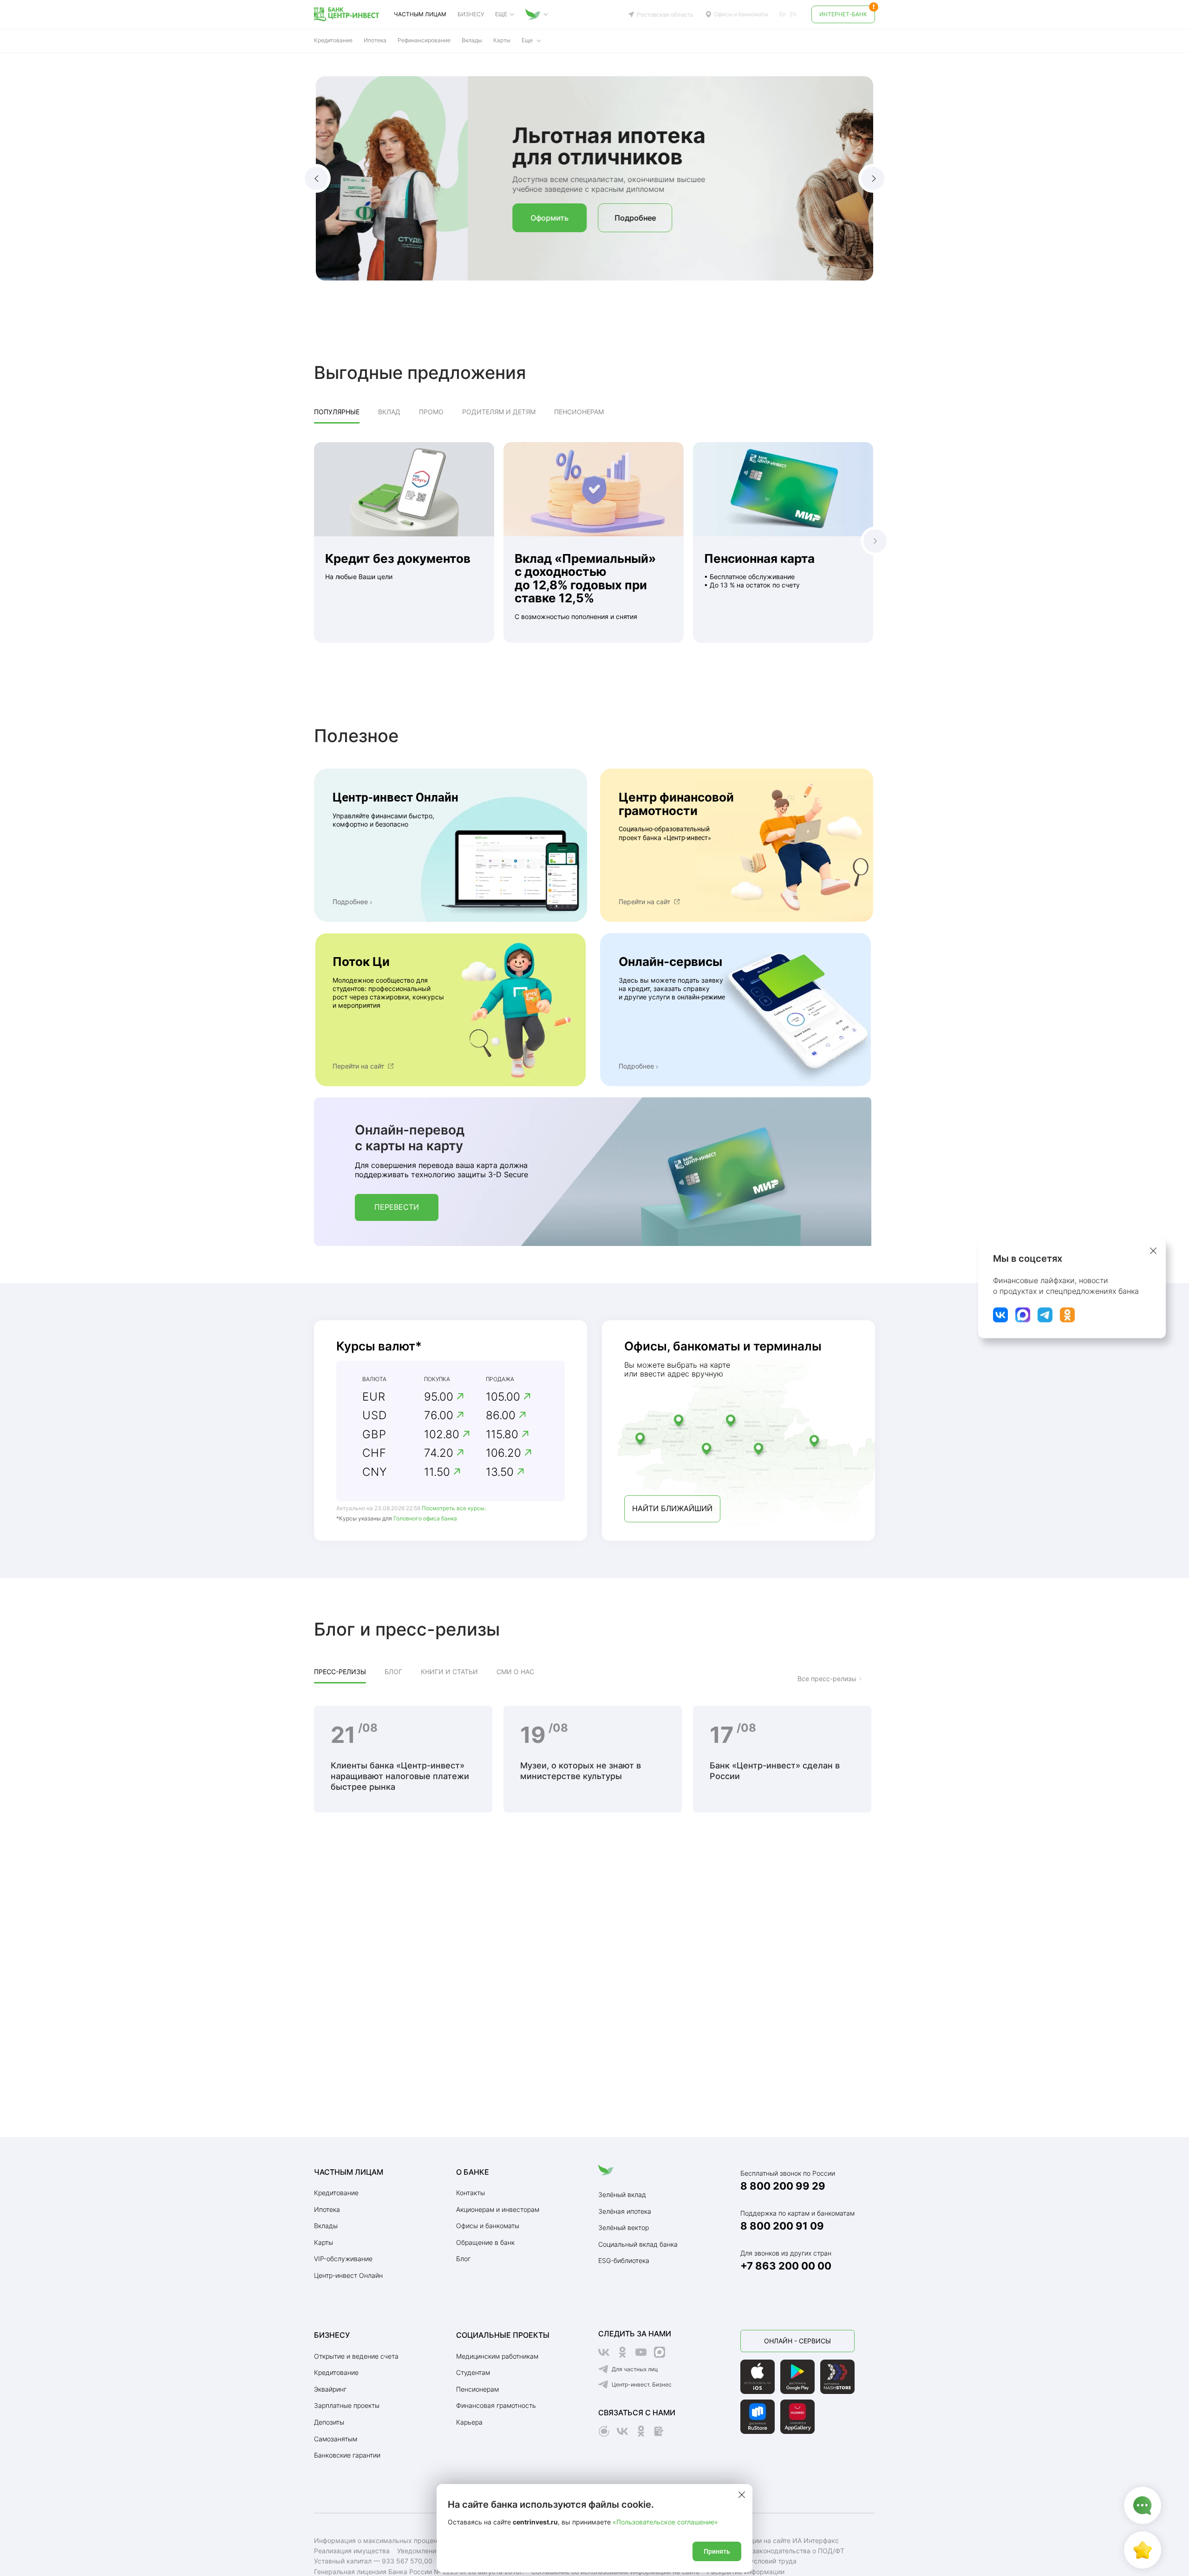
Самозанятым (336, 2439)
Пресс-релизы (340, 1672)
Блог (393, 1672)
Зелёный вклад (622, 2194)
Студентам (473, 2372)
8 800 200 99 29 (783, 2186)
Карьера (469, 2422)
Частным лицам (420, 14)
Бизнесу (471, 14)
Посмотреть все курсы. (454, 1508)
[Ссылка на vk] (1000, 1315)
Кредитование (336, 2193)
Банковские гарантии (347, 2455)
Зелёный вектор (624, 2227)
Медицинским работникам (497, 2356)
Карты (323, 2242)
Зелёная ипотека (625, 2211)
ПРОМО (431, 412)
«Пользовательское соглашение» (665, 2522)
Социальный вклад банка (638, 2244)
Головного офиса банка (425, 1518)
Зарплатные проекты (347, 2405)
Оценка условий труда (760, 2561)
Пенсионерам (579, 412)
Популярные (337, 412)
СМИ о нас (515, 1672)
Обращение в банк (485, 2242)
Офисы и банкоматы (741, 14)
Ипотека (327, 2209)
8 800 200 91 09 (782, 2226)
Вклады (472, 40)
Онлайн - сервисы (797, 2341)
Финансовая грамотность (496, 2405)
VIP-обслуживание (343, 2259)
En (783, 14)
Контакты (470, 2193)
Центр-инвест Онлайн (348, 2275)
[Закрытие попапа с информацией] (1153, 1251)
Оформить (398, 218)
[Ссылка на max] (1023, 1315)
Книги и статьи (449, 1672)
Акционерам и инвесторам (498, 2209)
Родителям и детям (499, 412)
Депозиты (329, 2422)
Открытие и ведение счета (356, 2356)
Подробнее (483, 218)
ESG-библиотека (624, 2260)
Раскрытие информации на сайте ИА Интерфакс (761, 2540)
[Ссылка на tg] (1045, 1315)
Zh (793, 14)
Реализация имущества (352, 2551)
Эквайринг (330, 2389)
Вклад (389, 412)
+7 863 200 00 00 (786, 2266)
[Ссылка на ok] (1067, 1315)
